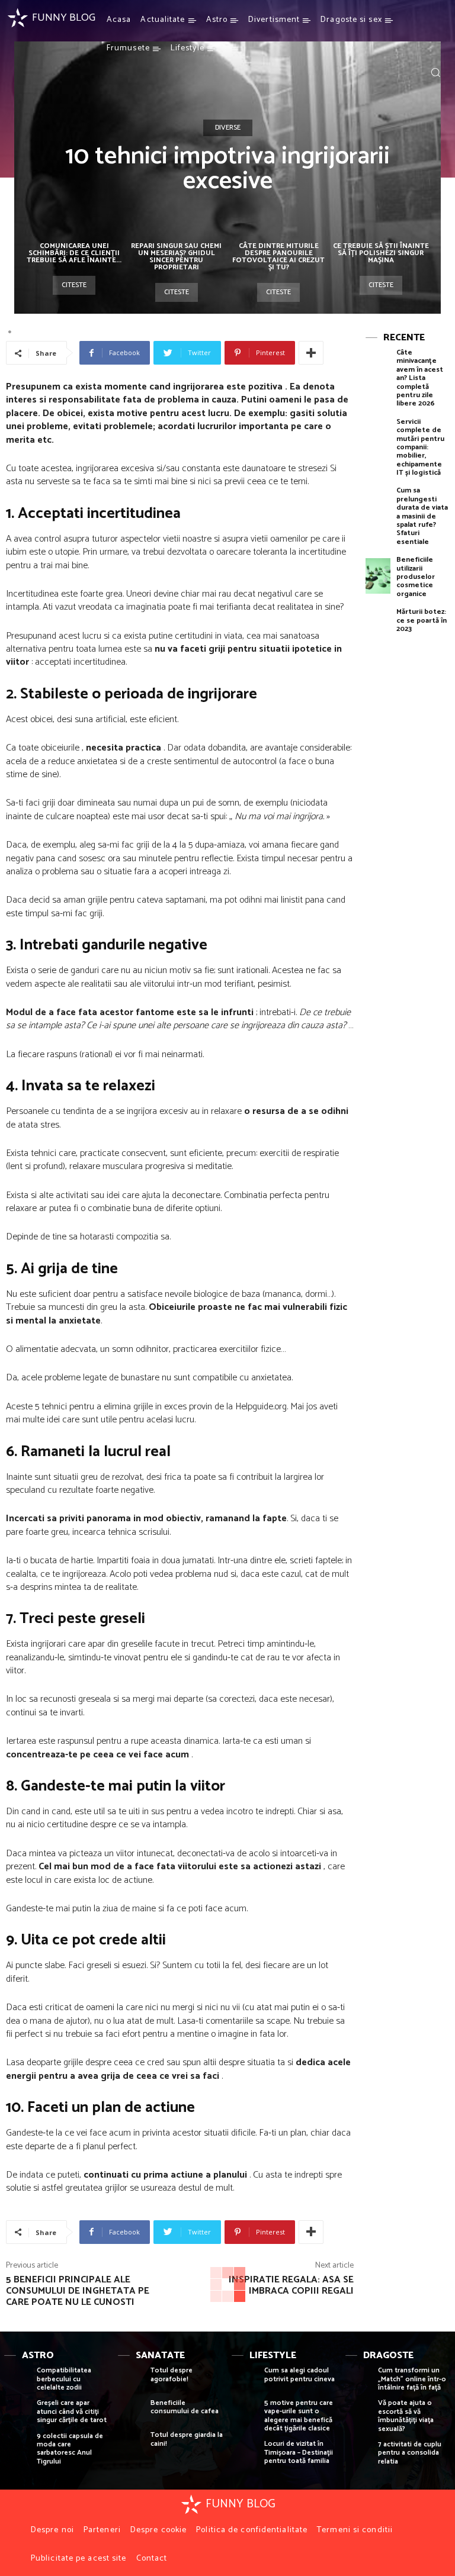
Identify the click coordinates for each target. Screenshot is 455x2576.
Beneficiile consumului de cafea (185, 2407)
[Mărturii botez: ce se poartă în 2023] (378, 628)
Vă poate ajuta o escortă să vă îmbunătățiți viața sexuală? (406, 2416)
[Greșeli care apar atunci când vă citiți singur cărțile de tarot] (17, 2415)
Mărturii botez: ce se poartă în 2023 (422, 620)
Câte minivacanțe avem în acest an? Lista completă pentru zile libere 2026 (420, 378)
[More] (311, 353)
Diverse (228, 128)
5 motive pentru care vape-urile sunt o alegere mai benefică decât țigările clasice (299, 2416)
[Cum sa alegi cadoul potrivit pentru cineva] (245, 2382)
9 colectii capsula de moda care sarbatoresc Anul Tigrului (70, 2449)
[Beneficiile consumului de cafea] (131, 2415)
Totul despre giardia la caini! (187, 2439)
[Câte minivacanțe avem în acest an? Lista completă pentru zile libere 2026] (378, 368)
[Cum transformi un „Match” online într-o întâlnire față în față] (359, 2382)
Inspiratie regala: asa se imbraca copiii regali (291, 2285)
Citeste (74, 285)
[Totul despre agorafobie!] (131, 2382)
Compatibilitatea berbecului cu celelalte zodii (64, 2379)
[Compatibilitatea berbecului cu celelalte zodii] (17, 2382)
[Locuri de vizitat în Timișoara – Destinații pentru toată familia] (245, 2456)
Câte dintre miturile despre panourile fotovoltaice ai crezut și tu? (278, 257)
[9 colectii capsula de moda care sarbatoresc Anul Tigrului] (17, 2448)
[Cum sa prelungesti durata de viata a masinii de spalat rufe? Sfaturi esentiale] (378, 506)
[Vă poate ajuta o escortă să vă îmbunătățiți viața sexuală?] (359, 2415)
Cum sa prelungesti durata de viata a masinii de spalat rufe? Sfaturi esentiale (422, 516)
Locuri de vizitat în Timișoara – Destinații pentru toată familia (299, 2452)
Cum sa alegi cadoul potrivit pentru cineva (299, 2374)
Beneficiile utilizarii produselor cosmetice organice (416, 577)
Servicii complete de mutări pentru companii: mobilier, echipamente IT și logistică (420, 447)
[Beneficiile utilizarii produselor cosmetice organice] (378, 576)
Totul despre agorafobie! (172, 2374)
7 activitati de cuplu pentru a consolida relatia (410, 2453)
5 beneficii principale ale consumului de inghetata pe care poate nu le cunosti (78, 2291)
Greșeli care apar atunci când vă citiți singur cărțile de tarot (72, 2411)
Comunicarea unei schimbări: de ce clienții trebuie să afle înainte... (74, 253)
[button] (435, 72)
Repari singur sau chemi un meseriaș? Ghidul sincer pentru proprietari (176, 257)
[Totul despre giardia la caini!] (131, 2447)
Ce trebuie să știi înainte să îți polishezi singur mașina (381, 253)
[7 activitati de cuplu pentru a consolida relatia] (359, 2456)
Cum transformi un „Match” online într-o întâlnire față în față (412, 2379)
